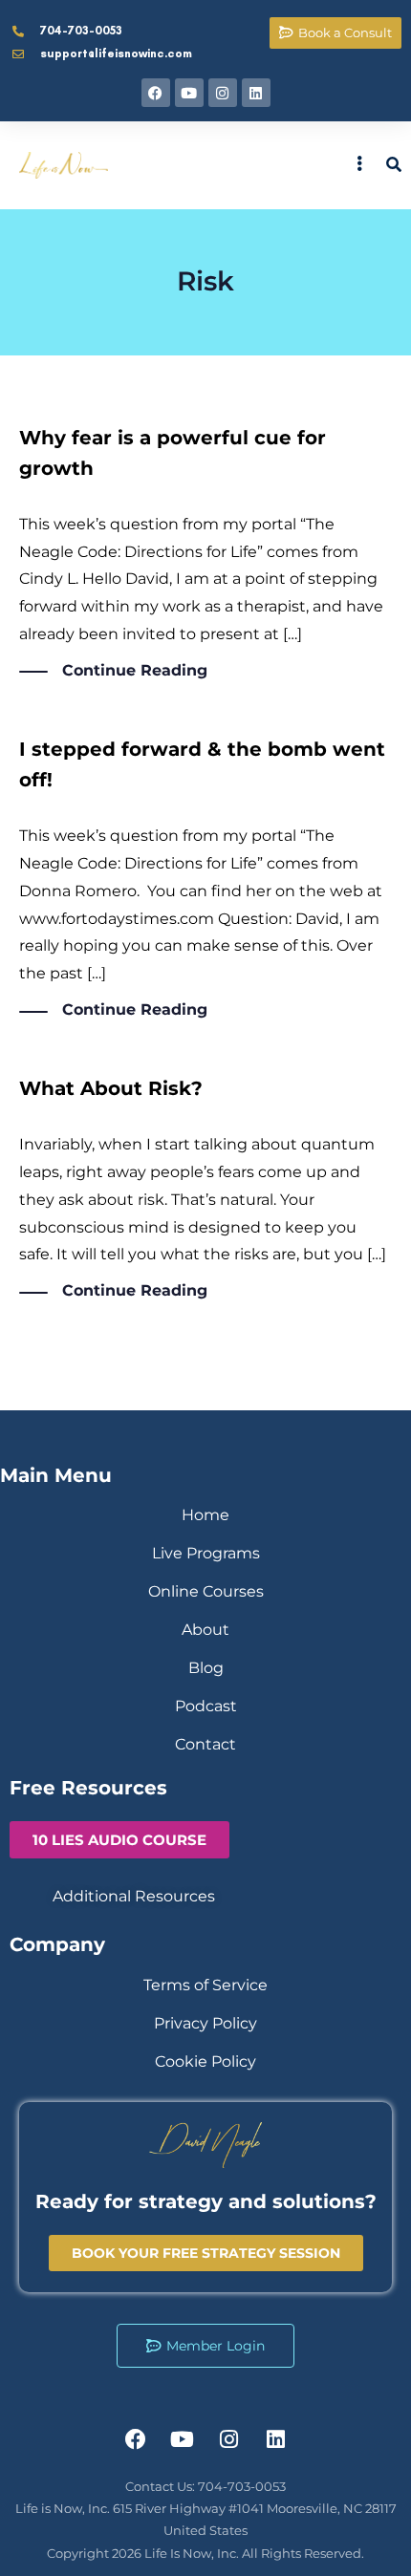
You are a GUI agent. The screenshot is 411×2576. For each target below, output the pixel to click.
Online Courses (206, 1591)
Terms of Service (205, 1985)
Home (205, 1515)
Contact (205, 1744)
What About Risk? (111, 1088)
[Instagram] (223, 93)
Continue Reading (135, 670)
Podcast (206, 1706)
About (205, 1630)
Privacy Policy (205, 2023)
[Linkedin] (256, 93)
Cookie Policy (205, 2061)
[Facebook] (156, 93)
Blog (206, 1668)
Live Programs (206, 1553)
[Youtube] (189, 93)
